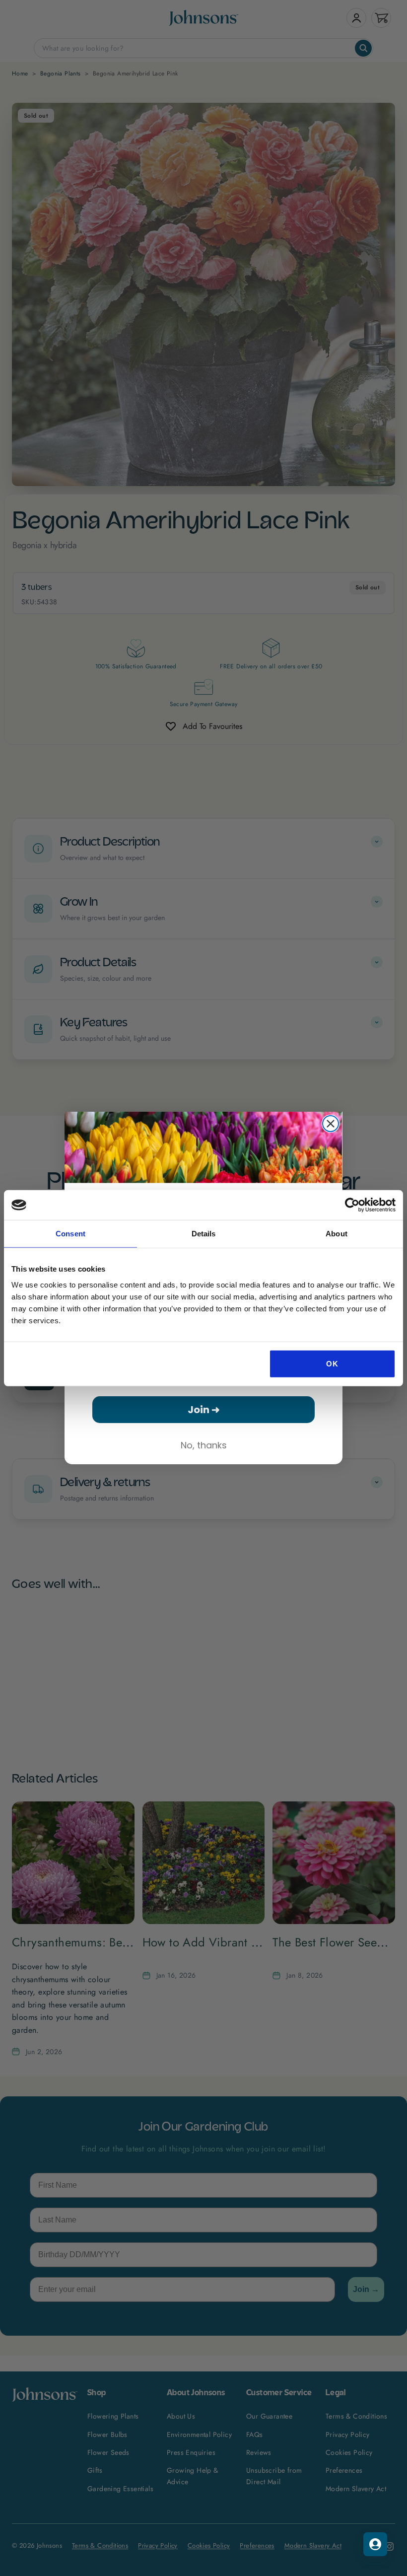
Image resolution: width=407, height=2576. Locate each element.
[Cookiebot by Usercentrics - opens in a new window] (352, 1205)
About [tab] (337, 1234)
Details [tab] (204, 1234)
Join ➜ (204, 1410)
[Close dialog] (331, 1124)
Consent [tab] (70, 1234)
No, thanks (204, 1445)
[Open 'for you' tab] (375, 2544)
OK (332, 1363)
